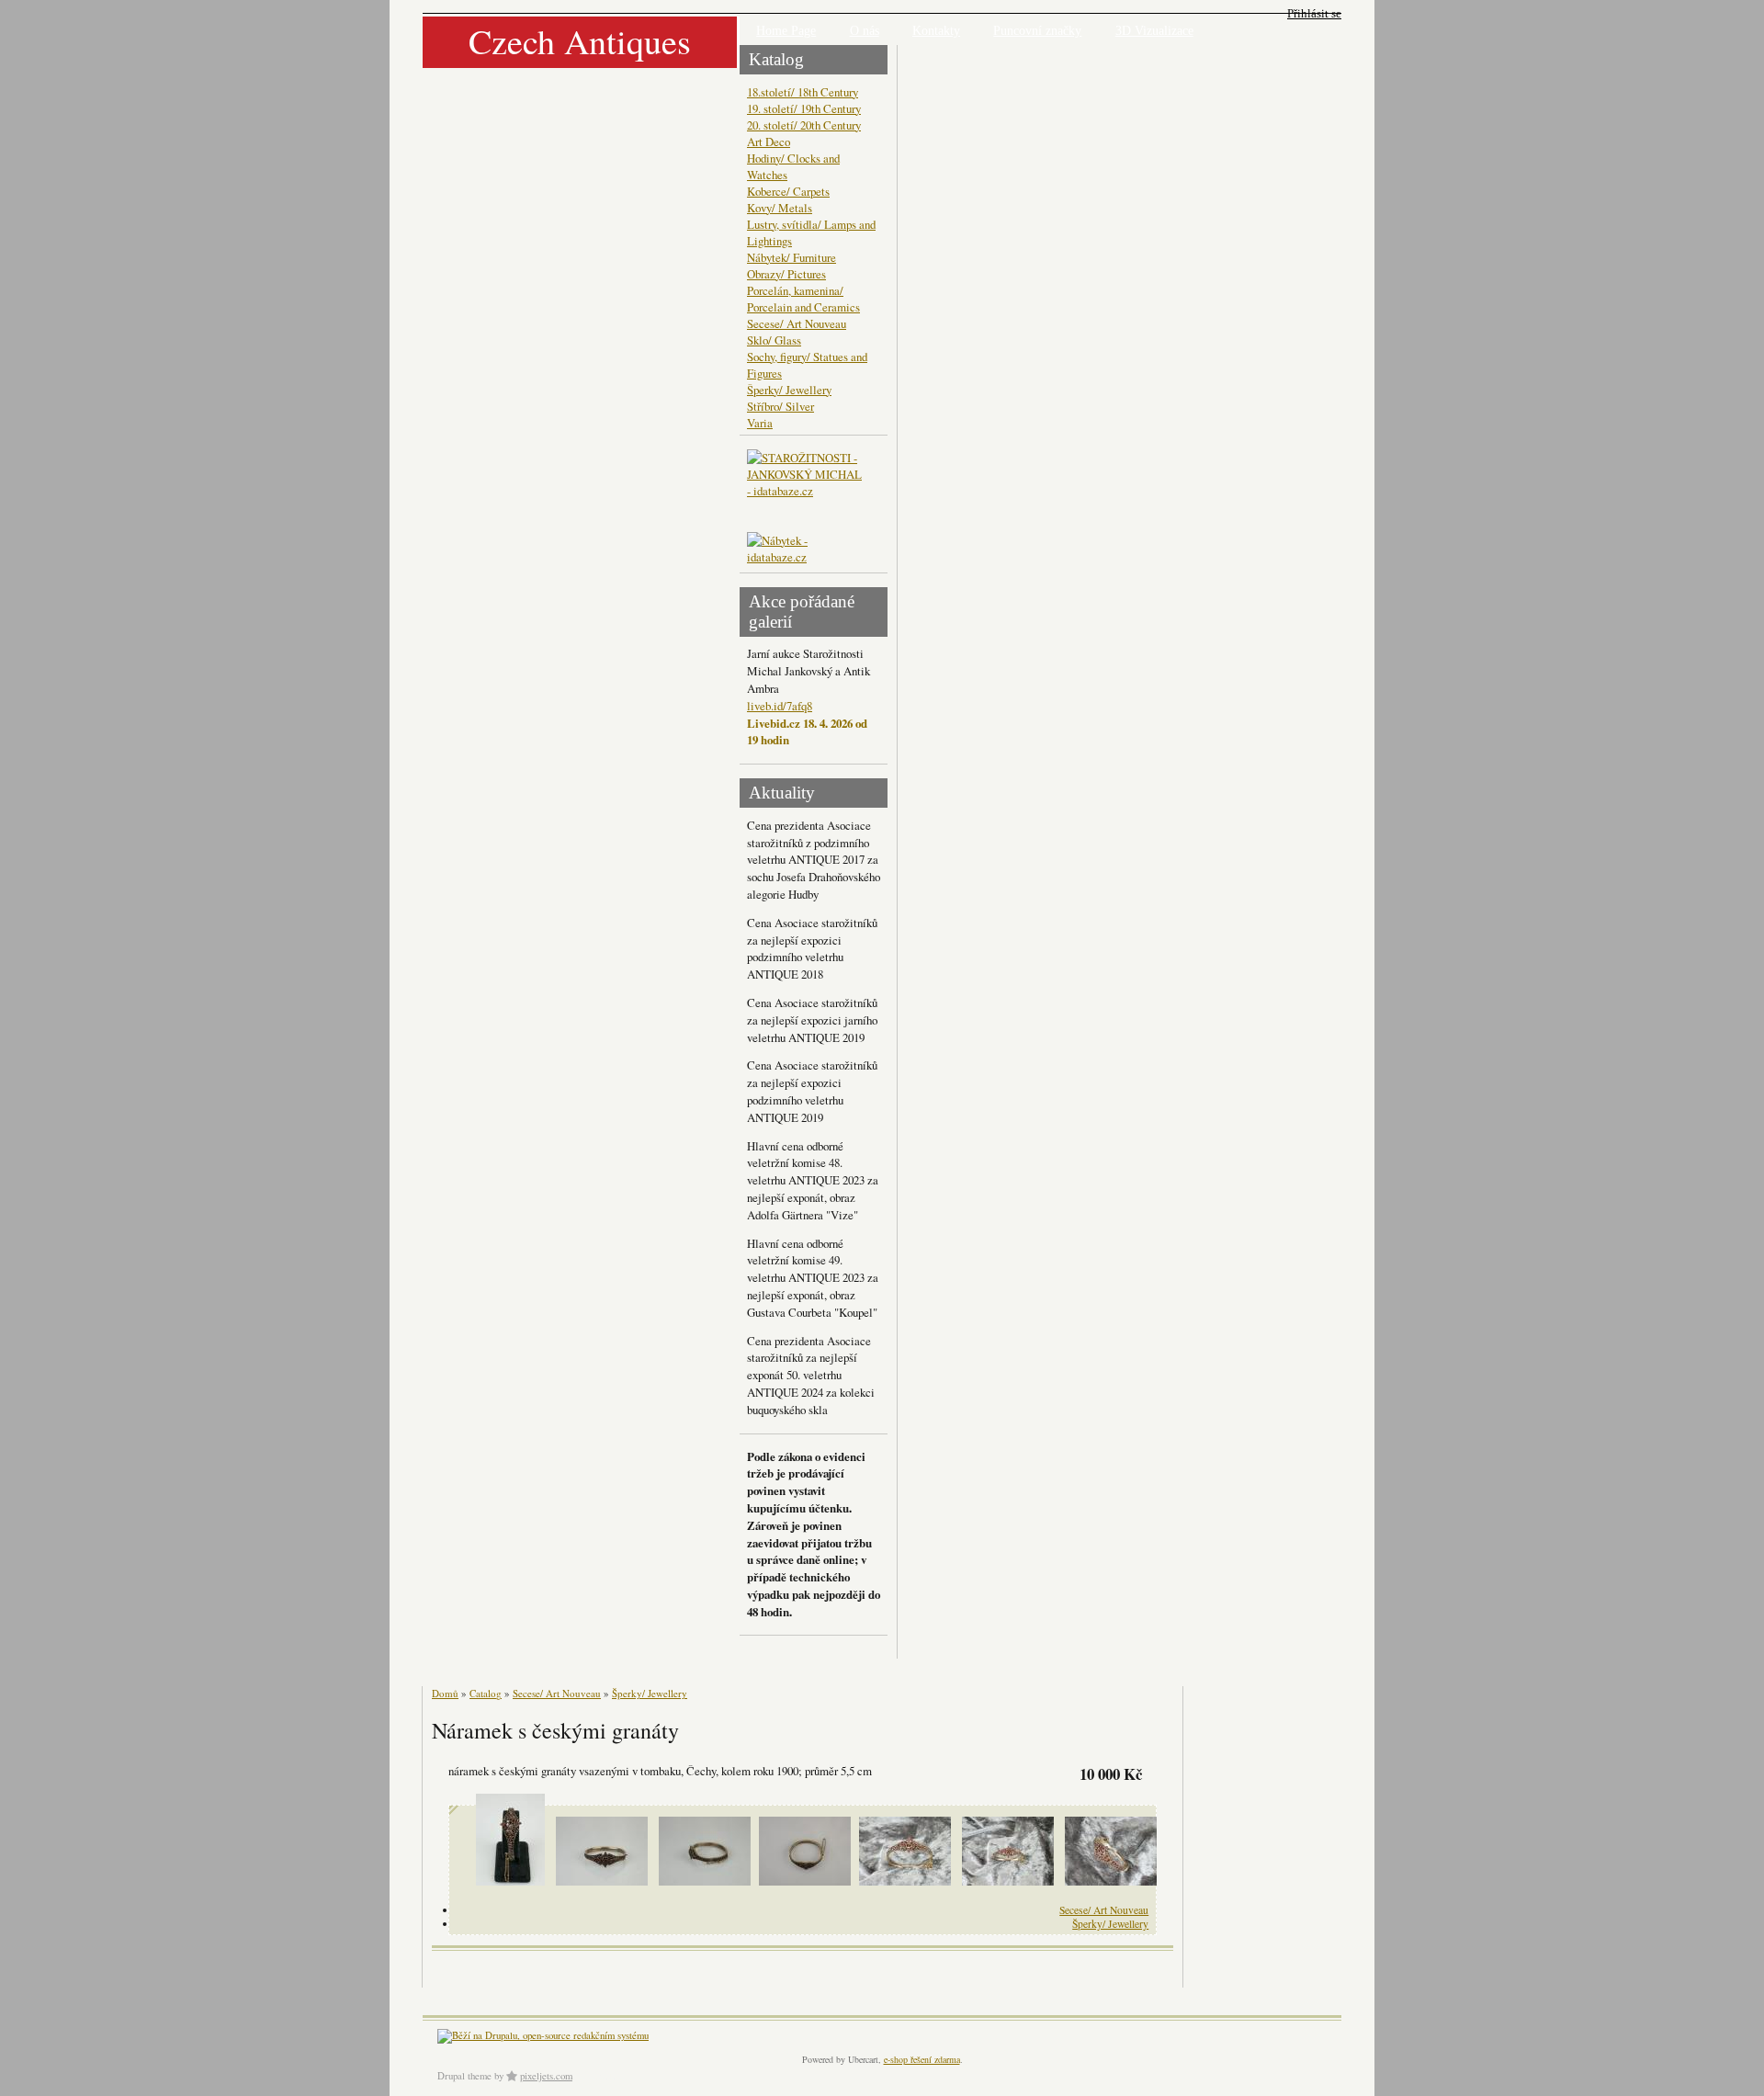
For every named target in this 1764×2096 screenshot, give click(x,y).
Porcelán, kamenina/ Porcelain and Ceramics (803, 299)
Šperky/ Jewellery (789, 390)
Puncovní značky (1037, 31)
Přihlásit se (1314, 13)
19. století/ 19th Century (804, 108)
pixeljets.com (546, 2076)
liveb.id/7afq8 (780, 706)
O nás (865, 31)
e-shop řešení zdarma (922, 2059)
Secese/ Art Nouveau (797, 323)
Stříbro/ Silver (780, 406)
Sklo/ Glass (774, 340)
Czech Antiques (580, 41)
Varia (760, 423)
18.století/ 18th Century (803, 92)
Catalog (486, 1693)
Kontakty (936, 31)
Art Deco (769, 142)
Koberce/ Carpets (788, 191)
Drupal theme (464, 2076)
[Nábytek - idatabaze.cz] (807, 550)
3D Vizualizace (1154, 31)
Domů (445, 1693)
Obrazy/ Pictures (786, 274)
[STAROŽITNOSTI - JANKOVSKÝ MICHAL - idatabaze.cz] (807, 491)
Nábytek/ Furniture (792, 257)
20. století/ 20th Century (804, 125)
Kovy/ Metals (780, 208)
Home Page (786, 31)
